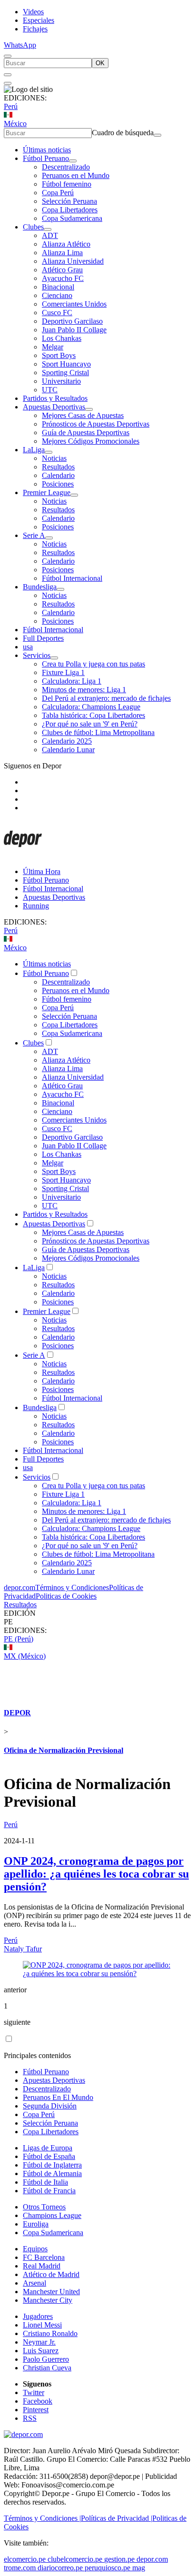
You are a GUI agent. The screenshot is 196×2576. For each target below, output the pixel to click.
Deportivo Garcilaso (72, 321)
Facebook (38, 2401)
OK (100, 63)
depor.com (20, 1587)
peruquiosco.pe (108, 2568)
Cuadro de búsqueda (123, 133)
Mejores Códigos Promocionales (91, 441)
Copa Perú (58, 193)
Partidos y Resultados (55, 398)
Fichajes (35, 29)
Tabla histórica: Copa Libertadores (93, 715)
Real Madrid (42, 2266)
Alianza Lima (62, 253)
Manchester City (48, 2300)
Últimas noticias (47, 150)
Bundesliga (40, 587)
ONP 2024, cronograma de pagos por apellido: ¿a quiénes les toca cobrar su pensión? (96, 1874)
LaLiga (34, 450)
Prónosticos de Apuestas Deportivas (96, 424)
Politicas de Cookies (66, 1596)
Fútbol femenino (67, 184)
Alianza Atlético (66, 244)
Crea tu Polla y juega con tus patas (93, 664)
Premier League (47, 492)
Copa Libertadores (70, 210)
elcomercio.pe (25, 2559)
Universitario (61, 381)
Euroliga (36, 2224)
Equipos (35, 2249)
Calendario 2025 (67, 741)
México (15, 124)
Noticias (54, 458)
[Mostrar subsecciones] (73, 161)
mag (139, 2568)
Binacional (58, 287)
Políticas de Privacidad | (117, 2518)
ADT (50, 235)
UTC (50, 390)
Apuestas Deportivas (54, 407)
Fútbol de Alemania (52, 2173)
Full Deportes (43, 638)
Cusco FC (57, 313)
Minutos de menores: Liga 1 (84, 690)
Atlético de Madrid (51, 2274)
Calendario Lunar (68, 750)
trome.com (20, 2568)
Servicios (37, 655)
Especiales (39, 20)
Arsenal (34, 2283)
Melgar (53, 347)
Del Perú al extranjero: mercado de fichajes (106, 698)
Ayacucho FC (63, 278)
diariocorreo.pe (60, 2568)
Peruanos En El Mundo (58, 2097)
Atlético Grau (62, 270)
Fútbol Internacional (72, 578)
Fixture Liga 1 (63, 672)
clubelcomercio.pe (75, 2559)
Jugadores (38, 2316)
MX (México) (25, 1656)
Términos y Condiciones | (42, 2518)
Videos (33, 12)
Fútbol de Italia (45, 2182)
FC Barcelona (44, 2257)
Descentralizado (66, 167)
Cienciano (57, 295)
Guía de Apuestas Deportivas (86, 433)
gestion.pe (119, 2559)
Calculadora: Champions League (91, 707)
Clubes (33, 227)
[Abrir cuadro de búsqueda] (8, 56)
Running (36, 906)
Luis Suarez (41, 2351)
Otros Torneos (44, 2207)
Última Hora (42, 871)
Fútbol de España (49, 2156)
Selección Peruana (69, 201)
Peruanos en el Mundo (76, 175)
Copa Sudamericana (72, 218)
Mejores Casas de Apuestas (83, 415)
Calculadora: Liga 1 (72, 681)
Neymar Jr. (39, 2342)
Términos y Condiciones (72, 1587)
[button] (98, 1622)
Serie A (34, 535)
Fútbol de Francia (49, 2191)
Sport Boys (59, 355)
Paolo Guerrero (46, 2359)
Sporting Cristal (65, 373)
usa (28, 647)
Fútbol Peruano (46, 158)
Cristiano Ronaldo (50, 2333)
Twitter (34, 2392)
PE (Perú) (19, 1639)
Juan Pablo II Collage (74, 330)
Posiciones (58, 484)
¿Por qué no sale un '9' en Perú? (90, 724)
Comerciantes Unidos (74, 304)
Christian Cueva (47, 2368)
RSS (30, 2418)
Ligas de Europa (48, 2148)
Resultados (58, 467)
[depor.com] (23, 855)
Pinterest (36, 2410)
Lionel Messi (42, 2325)
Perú (11, 106)
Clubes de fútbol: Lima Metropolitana (98, 732)
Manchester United (51, 2292)
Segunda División (50, 2106)
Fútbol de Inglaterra (52, 2165)
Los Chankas (62, 338)
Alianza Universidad (73, 261)
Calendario (58, 475)
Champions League (52, 2215)
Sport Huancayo (66, 364)
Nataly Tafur (23, 1949)
